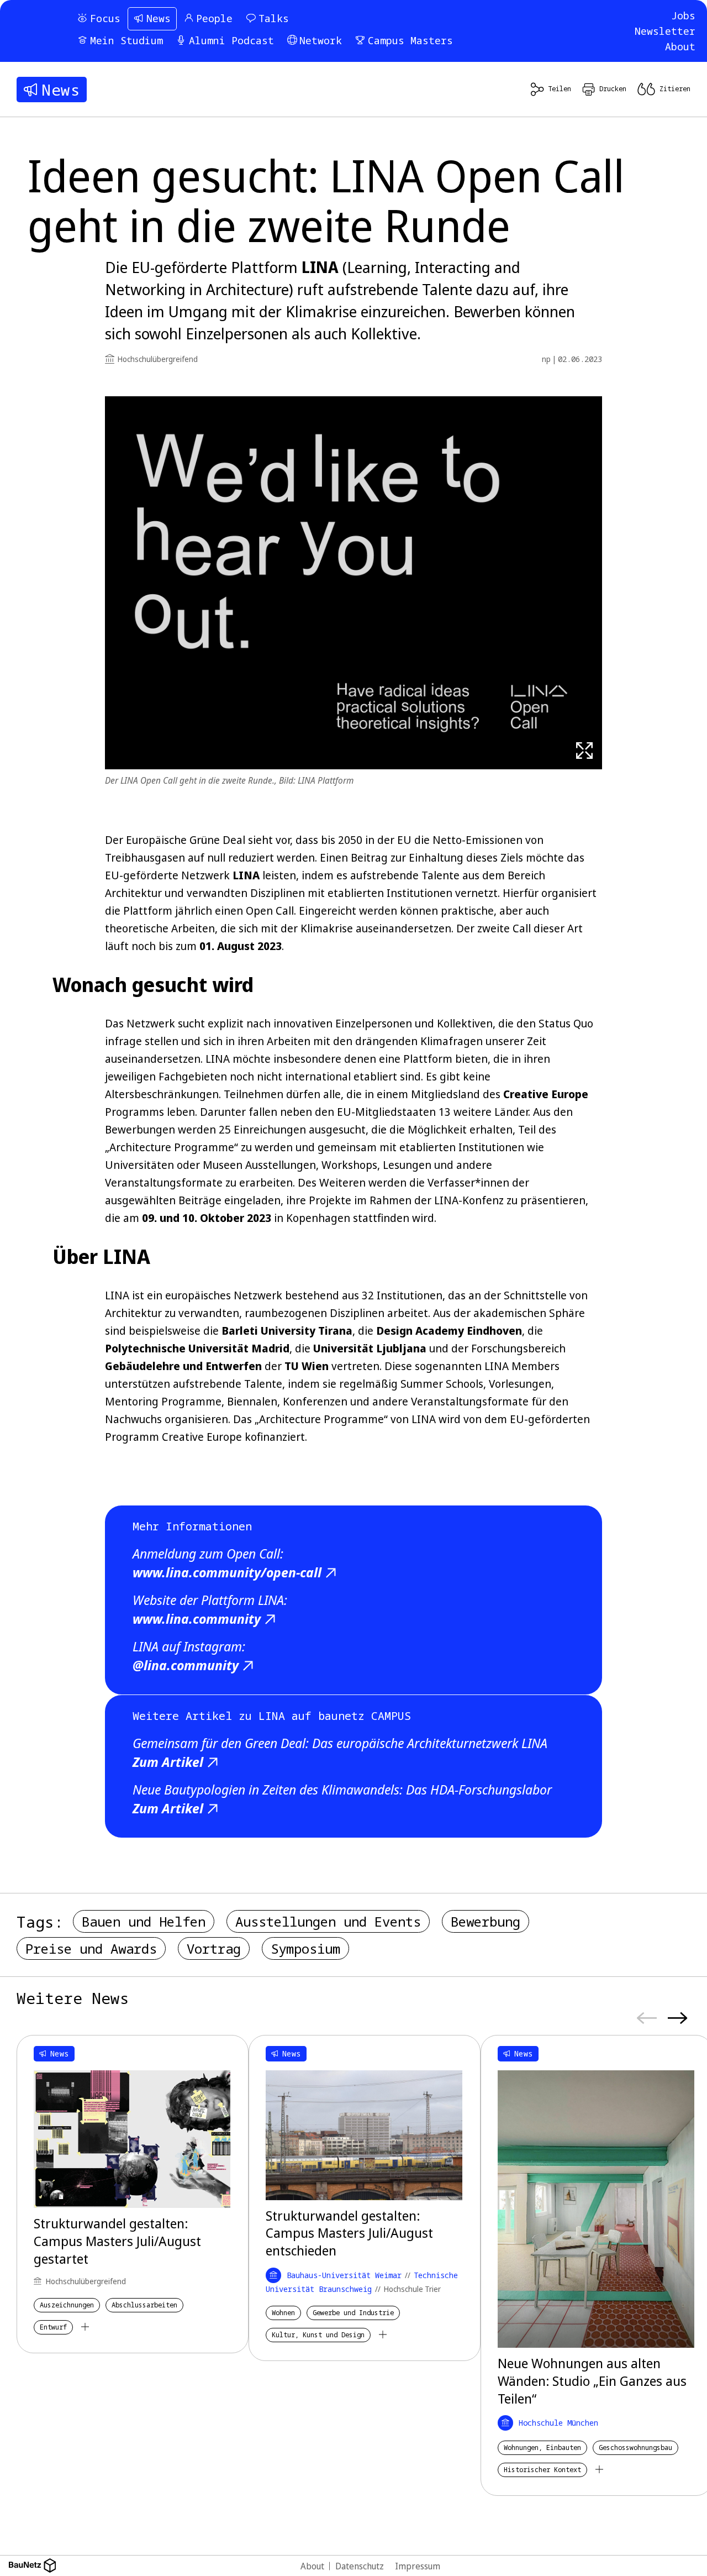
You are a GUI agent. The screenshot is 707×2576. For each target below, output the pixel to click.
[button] (564, 1214)
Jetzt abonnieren (480, 1360)
